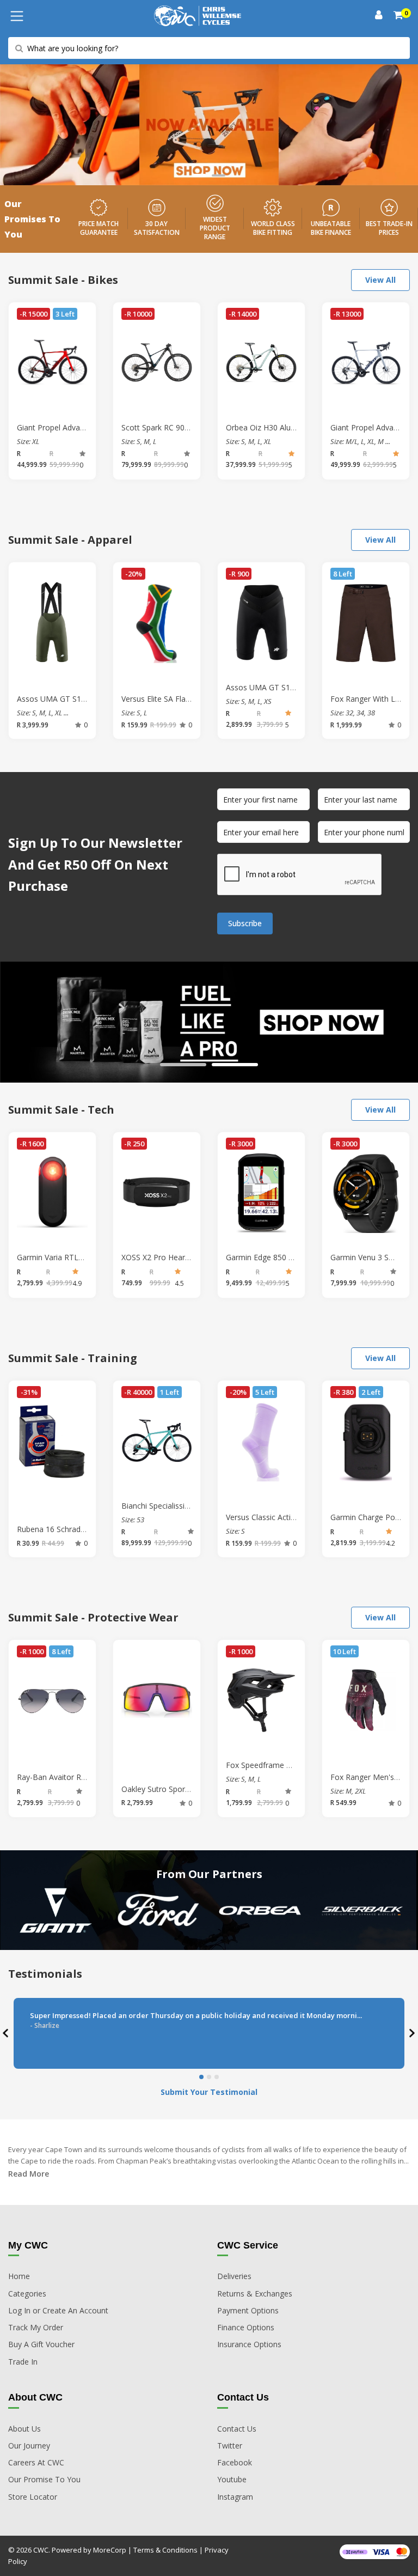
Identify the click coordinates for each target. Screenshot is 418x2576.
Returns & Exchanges (255, 2294)
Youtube (232, 2479)
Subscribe (245, 923)
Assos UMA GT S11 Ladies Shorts (285, 687)
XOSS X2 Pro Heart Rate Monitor (179, 1257)
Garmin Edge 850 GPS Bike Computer (292, 1257)
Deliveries (234, 2276)
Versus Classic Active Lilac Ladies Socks (295, 1517)
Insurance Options (249, 2344)
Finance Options (246, 2327)
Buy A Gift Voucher (41, 2344)
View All (380, 280)
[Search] (399, 16)
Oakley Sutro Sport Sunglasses (175, 1789)
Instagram (235, 2497)
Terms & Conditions (165, 2550)
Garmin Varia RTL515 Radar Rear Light (85, 1257)
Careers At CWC (36, 2462)
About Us (24, 2429)
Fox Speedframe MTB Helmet (279, 1765)
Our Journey (29, 2446)
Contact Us (237, 2429)
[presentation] (7, 2034)
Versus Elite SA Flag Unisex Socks (180, 699)
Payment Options (248, 2310)
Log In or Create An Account (58, 2310)
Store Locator (33, 2497)
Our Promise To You (44, 2479)
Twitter (230, 2446)
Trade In (23, 2362)
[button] (199, 175)
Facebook (235, 2462)
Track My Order (36, 2327)
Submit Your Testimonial (209, 2092)
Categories (27, 2294)
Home (19, 2276)
